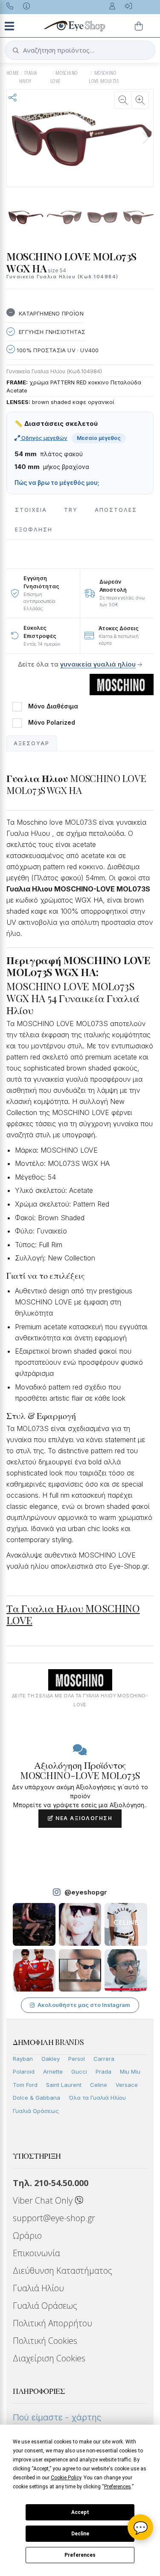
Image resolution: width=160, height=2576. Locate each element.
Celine (99, 2085)
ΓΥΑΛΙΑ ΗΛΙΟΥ (28, 77)
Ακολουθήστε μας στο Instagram (84, 2005)
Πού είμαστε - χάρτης (57, 2417)
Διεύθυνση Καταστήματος (63, 2271)
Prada (103, 2071)
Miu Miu (130, 2071)
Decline (80, 2534)
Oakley (51, 2059)
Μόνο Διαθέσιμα (53, 706)
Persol (77, 2059)
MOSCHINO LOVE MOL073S (104, 77)
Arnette (53, 2071)
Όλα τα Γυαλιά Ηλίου (97, 2098)
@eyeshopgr (86, 1892)
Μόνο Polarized (52, 723)
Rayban (23, 2059)
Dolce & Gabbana (36, 2098)
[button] (145, 138)
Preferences (80, 2555)
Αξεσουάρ (32, 743)
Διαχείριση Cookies (49, 2358)
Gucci (79, 2071)
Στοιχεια (31, 510)
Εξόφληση (34, 530)
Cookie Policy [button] (66, 2478)
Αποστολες (116, 510)
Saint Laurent (64, 2085)
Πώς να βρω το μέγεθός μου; (57, 483)
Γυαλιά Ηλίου (38, 2288)
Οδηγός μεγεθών (44, 438)
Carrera (104, 2059)
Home (13, 73)
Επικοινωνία (36, 2253)
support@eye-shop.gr (54, 2218)
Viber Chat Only (44, 2200)
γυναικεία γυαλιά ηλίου (98, 664)
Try (71, 510)
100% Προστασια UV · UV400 (57, 350)
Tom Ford (25, 2085)
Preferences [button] (118, 2487)
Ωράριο (27, 2235)
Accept (80, 2512)
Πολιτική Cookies (45, 2341)
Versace (127, 2085)
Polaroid (24, 2071)
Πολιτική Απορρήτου (52, 2323)
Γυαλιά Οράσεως (36, 2111)
